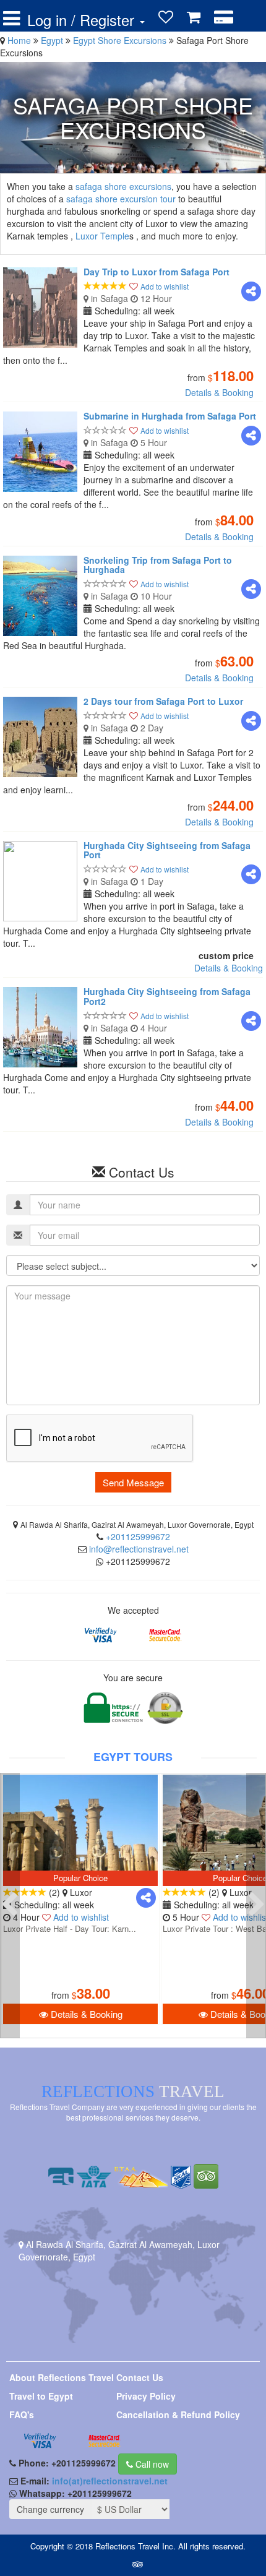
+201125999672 (138, 1536)
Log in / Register (83, 20)
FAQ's (22, 2414)
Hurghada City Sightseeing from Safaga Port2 (167, 996)
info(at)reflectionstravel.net (110, 2481)
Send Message (133, 1482)
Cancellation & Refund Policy (178, 2414)
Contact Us (140, 2377)
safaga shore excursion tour (121, 199)
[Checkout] (224, 17)
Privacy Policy (146, 2396)
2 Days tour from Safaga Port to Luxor (163, 701)
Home (19, 40)
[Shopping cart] (194, 17)
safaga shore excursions (123, 186)
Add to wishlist (165, 286)
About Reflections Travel (62, 2377)
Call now (151, 2464)
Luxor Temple (102, 236)
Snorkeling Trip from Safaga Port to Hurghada (158, 565)
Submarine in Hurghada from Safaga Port (170, 416)
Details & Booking (219, 392)
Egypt (53, 40)
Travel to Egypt (41, 2396)
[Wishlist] (166, 17)
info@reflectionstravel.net (139, 1549)
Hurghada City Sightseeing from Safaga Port (167, 850)
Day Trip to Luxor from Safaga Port (157, 272)
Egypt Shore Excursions (121, 40)
